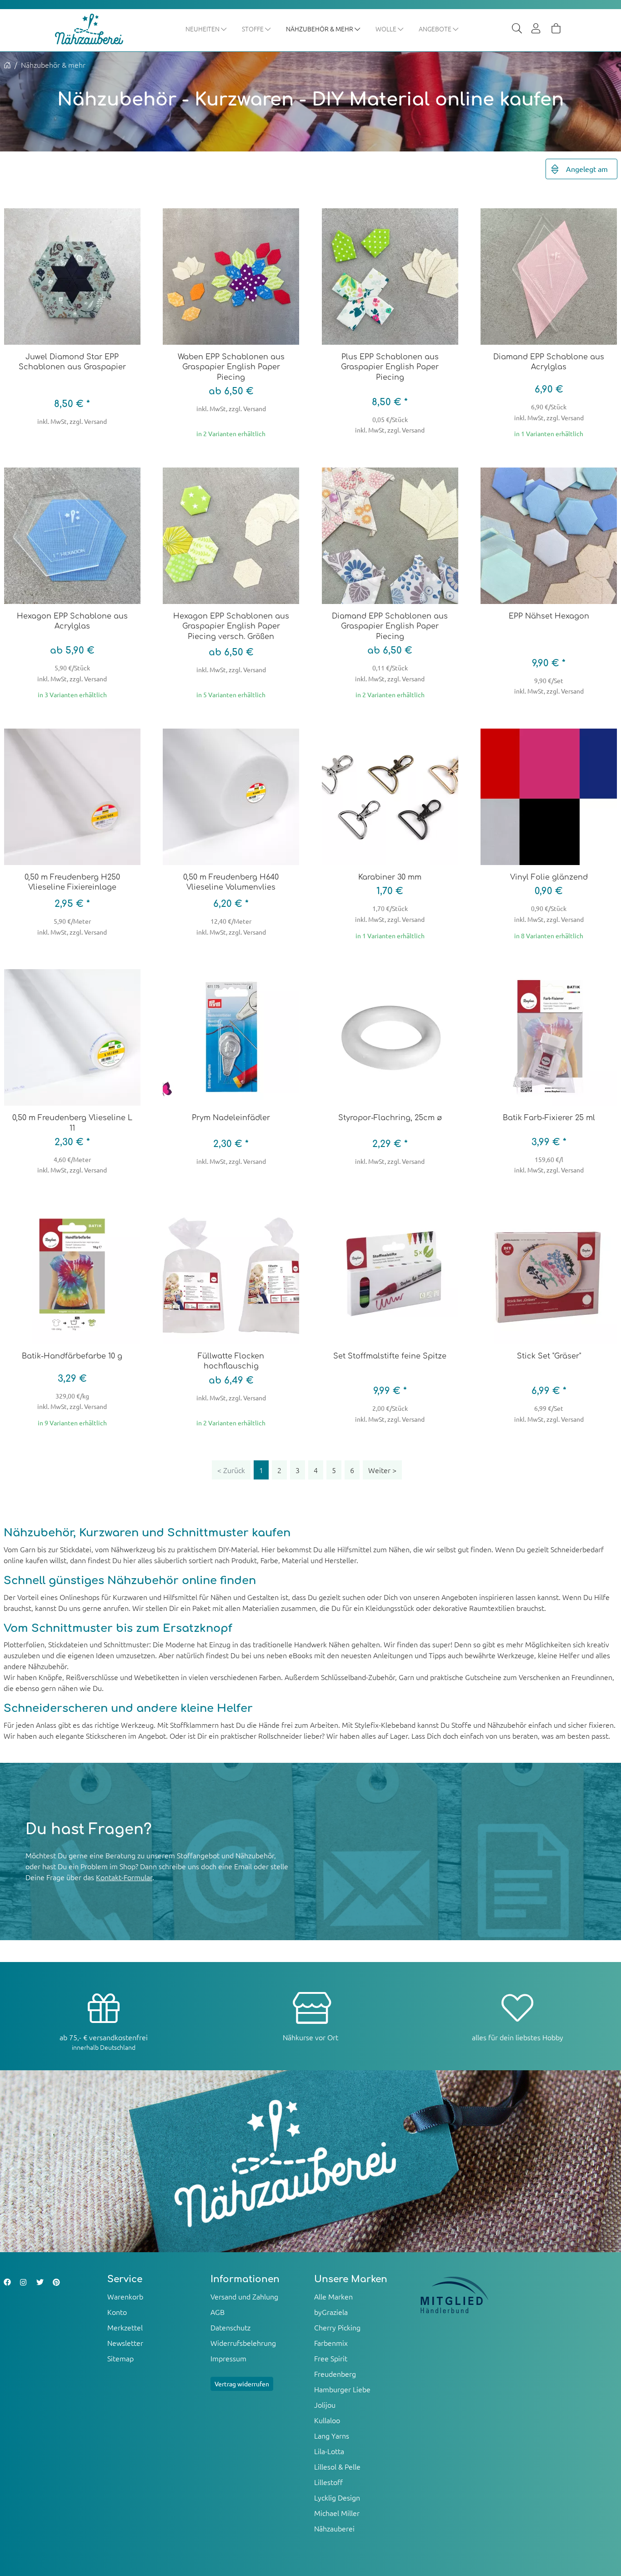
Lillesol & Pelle (337, 2466)
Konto (117, 2312)
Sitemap (120, 2358)
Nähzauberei (334, 2528)
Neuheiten (203, 29)
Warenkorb (125, 2296)
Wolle (387, 29)
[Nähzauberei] (96, 29)
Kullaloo (327, 2420)
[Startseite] (7, 65)
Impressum (228, 2358)
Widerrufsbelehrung (243, 2343)
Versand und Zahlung (244, 2296)
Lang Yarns (332, 2435)
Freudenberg (335, 2374)
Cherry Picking (337, 2327)
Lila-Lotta (329, 2451)
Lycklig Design (337, 2497)
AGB (218, 2312)
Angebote (436, 29)
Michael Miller (337, 2513)
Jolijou (325, 2405)
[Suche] (517, 29)
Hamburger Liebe (342, 2389)
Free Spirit (331, 2358)
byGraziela (331, 2312)
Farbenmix (331, 2343)
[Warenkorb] (556, 29)
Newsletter (125, 2343)
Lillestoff (328, 2482)
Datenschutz (230, 2327)
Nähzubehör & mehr (320, 29)
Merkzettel (125, 2327)
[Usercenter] (536, 29)
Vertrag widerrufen (242, 2384)
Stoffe (253, 29)
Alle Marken (333, 2296)
